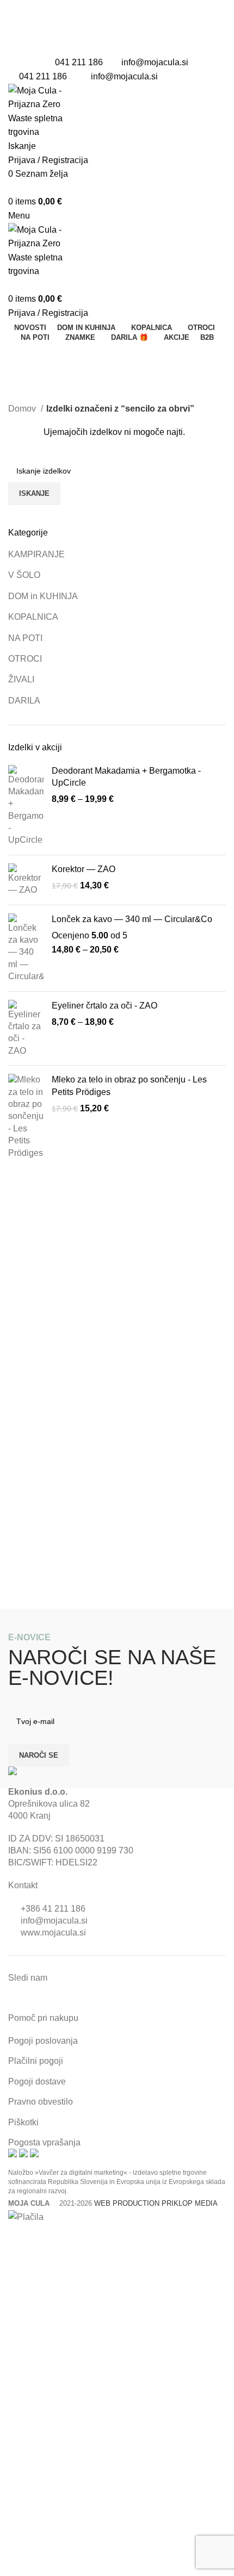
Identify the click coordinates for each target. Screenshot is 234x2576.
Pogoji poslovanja (43, 2041)
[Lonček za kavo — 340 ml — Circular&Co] (26, 948)
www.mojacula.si (53, 1933)
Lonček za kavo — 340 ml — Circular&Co (132, 919)
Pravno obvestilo (41, 2102)
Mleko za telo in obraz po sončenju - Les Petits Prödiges (129, 1085)
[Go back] (22, 356)
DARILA (24, 701)
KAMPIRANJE (36, 554)
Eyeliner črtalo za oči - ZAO (104, 1006)
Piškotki (23, 2122)
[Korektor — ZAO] (26, 880)
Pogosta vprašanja (44, 2142)
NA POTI (25, 638)
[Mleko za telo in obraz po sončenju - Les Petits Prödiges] (26, 1116)
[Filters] (14, 2238)
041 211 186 (79, 62)
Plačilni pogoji (36, 2061)
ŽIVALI (21, 679)
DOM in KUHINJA (43, 596)
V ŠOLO (24, 575)
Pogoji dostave (37, 2082)
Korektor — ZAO (84, 869)
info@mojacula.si (155, 62)
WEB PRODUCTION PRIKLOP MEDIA (156, 2203)
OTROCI (25, 659)
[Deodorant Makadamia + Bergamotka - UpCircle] (26, 806)
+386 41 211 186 (53, 1909)
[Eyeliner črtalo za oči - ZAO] (26, 1029)
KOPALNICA (33, 617)
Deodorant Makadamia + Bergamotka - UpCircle (126, 777)
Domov (23, 409)
